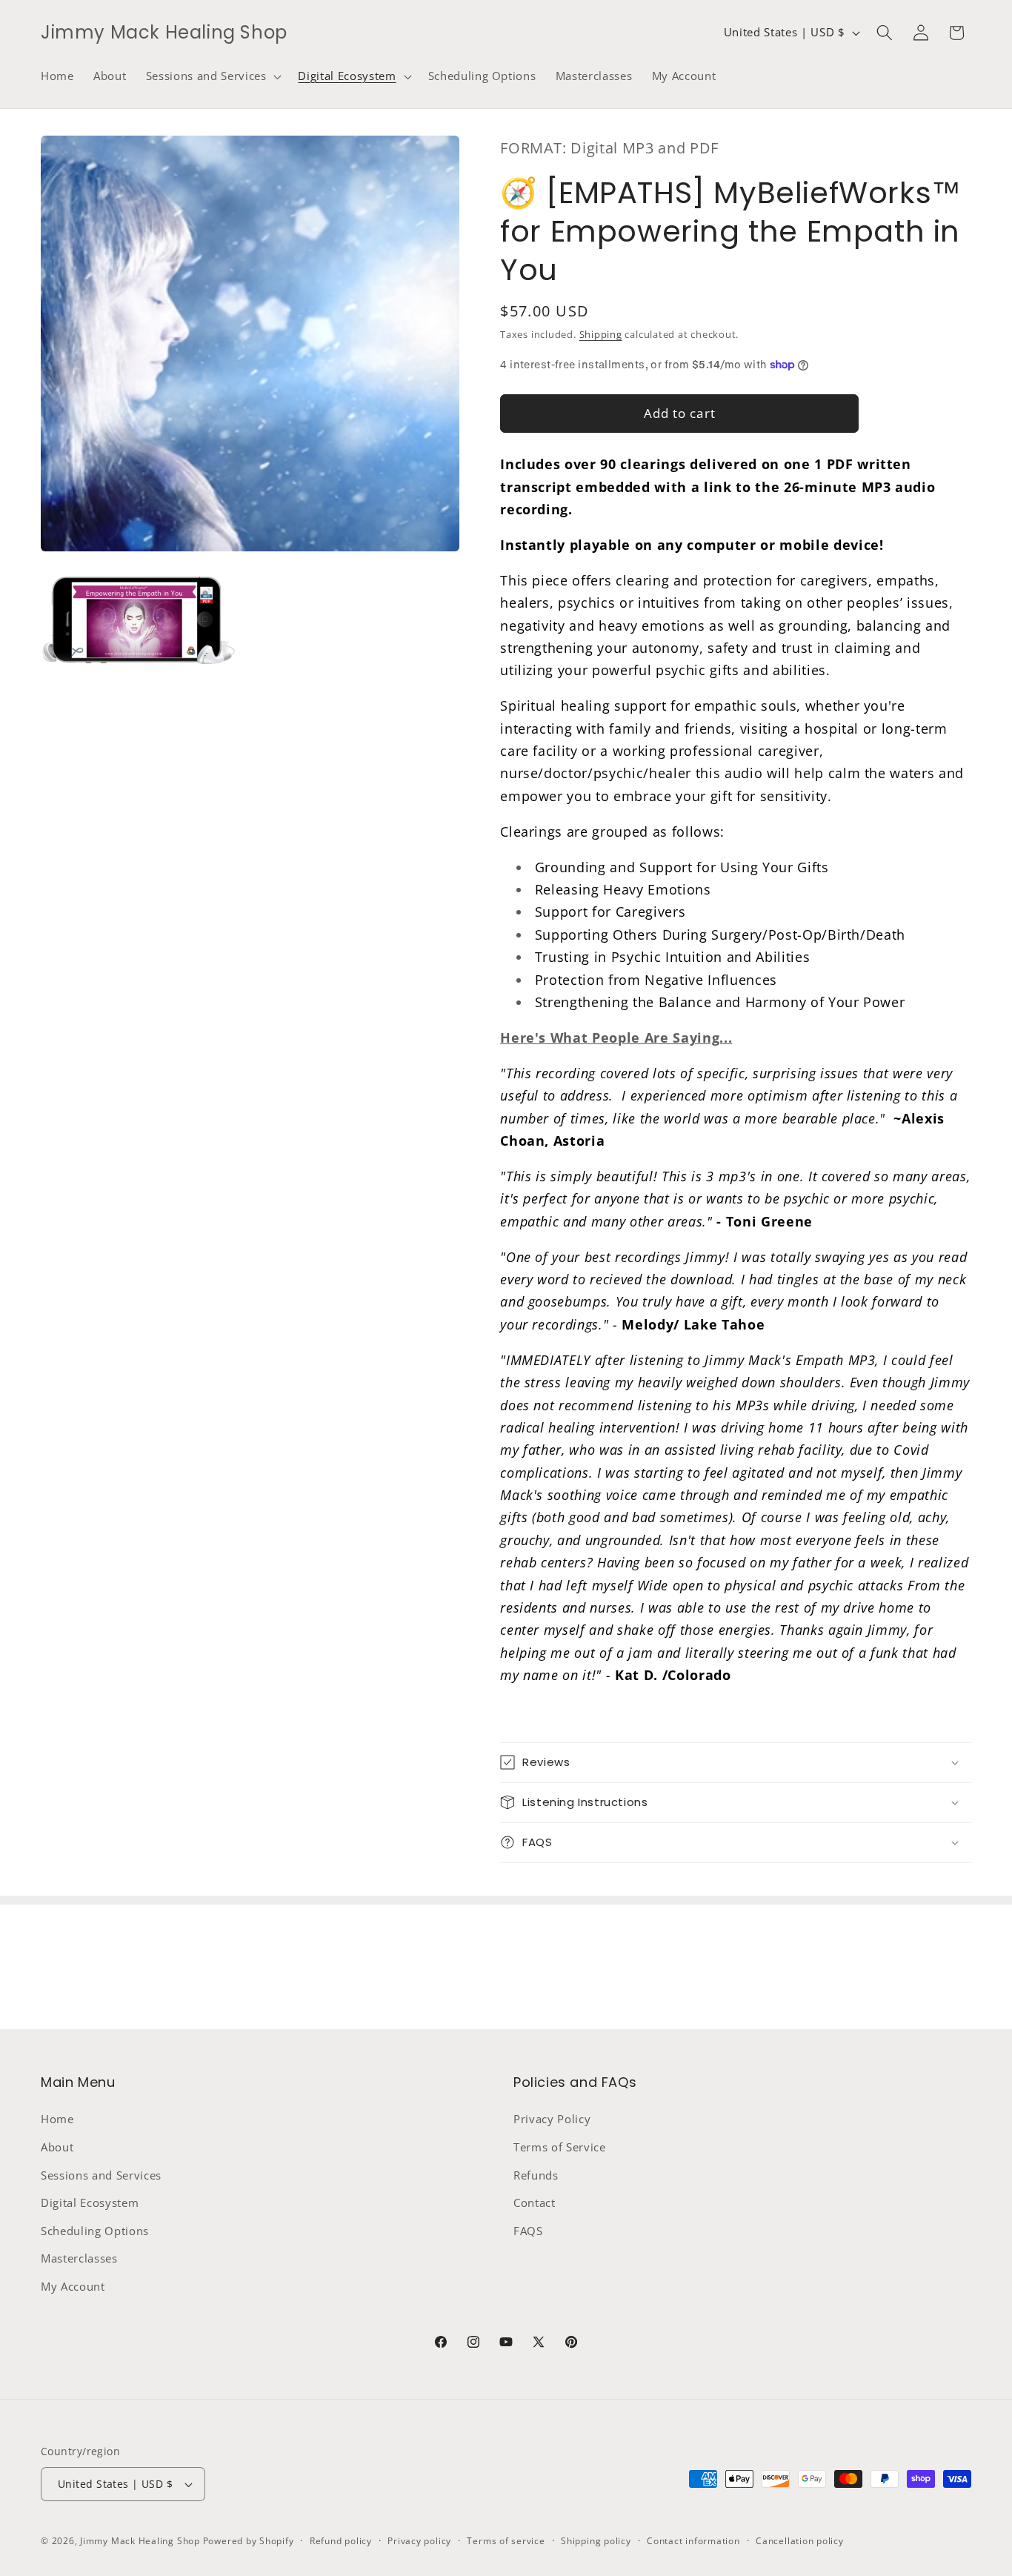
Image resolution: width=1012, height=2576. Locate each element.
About (57, 2147)
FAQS (528, 2231)
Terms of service (506, 2541)
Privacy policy (419, 2541)
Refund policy (341, 2541)
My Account (73, 2287)
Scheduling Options (95, 2231)
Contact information (693, 2541)
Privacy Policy (552, 2119)
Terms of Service (560, 2147)
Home (57, 2119)
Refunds (536, 2175)
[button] (213, 76)
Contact (535, 2203)
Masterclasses (79, 2258)
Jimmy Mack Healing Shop (140, 2541)
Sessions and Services (101, 2175)
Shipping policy (596, 2541)
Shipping (601, 334)
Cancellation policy (800, 2541)
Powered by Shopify (249, 2541)
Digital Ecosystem (90, 2203)
